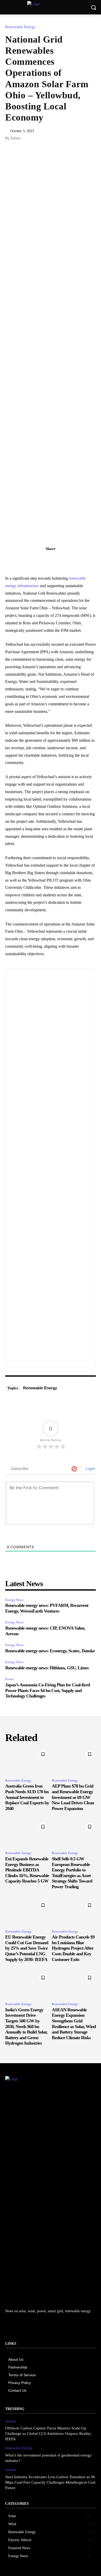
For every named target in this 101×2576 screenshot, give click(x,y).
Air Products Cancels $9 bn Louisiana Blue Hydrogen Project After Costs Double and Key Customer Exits (73, 1948)
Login (90, 1468)
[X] (51, 560)
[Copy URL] (27, 560)
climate (10, 2421)
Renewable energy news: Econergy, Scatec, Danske (50, 1651)
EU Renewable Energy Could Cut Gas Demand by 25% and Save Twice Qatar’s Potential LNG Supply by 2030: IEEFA (27, 1948)
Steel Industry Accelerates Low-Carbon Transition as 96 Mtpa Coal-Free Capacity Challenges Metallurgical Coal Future (50, 2482)
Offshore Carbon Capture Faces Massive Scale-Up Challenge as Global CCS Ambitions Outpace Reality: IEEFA (48, 2434)
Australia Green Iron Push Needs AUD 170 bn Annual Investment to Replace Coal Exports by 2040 (27, 1797)
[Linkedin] (39, 560)
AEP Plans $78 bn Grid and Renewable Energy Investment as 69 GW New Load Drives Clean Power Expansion (73, 1797)
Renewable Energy (20, 27)
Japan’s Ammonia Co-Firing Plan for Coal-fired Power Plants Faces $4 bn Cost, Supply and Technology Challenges (48, 1690)
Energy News (14, 1600)
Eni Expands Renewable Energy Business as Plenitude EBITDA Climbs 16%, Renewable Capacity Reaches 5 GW (27, 1870)
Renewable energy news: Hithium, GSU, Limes (47, 1668)
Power (9, 1679)
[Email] (74, 560)
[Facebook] (62, 560)
